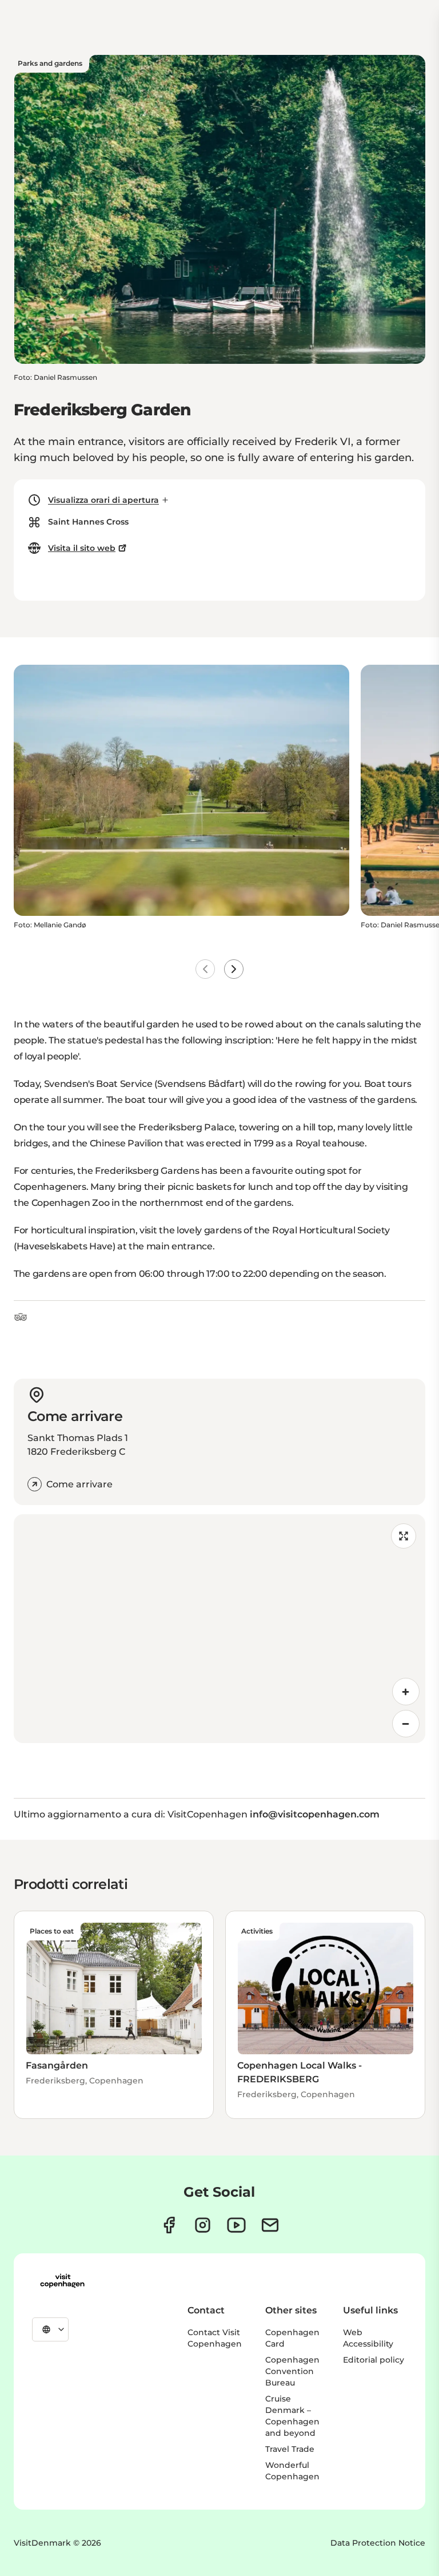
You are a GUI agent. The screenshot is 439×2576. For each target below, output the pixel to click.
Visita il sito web (82, 548)
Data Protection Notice (378, 2543)
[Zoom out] (406, 1724)
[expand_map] (404, 1536)
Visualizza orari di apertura (103, 500)
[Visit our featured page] (236, 2225)
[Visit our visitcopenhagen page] (169, 2225)
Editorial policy (374, 2360)
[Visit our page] (203, 2225)
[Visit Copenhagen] (62, 2281)
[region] (219, 1629)
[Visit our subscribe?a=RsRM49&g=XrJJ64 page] (270, 2225)
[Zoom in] (406, 1692)
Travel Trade (290, 2449)
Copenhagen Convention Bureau (292, 2371)
